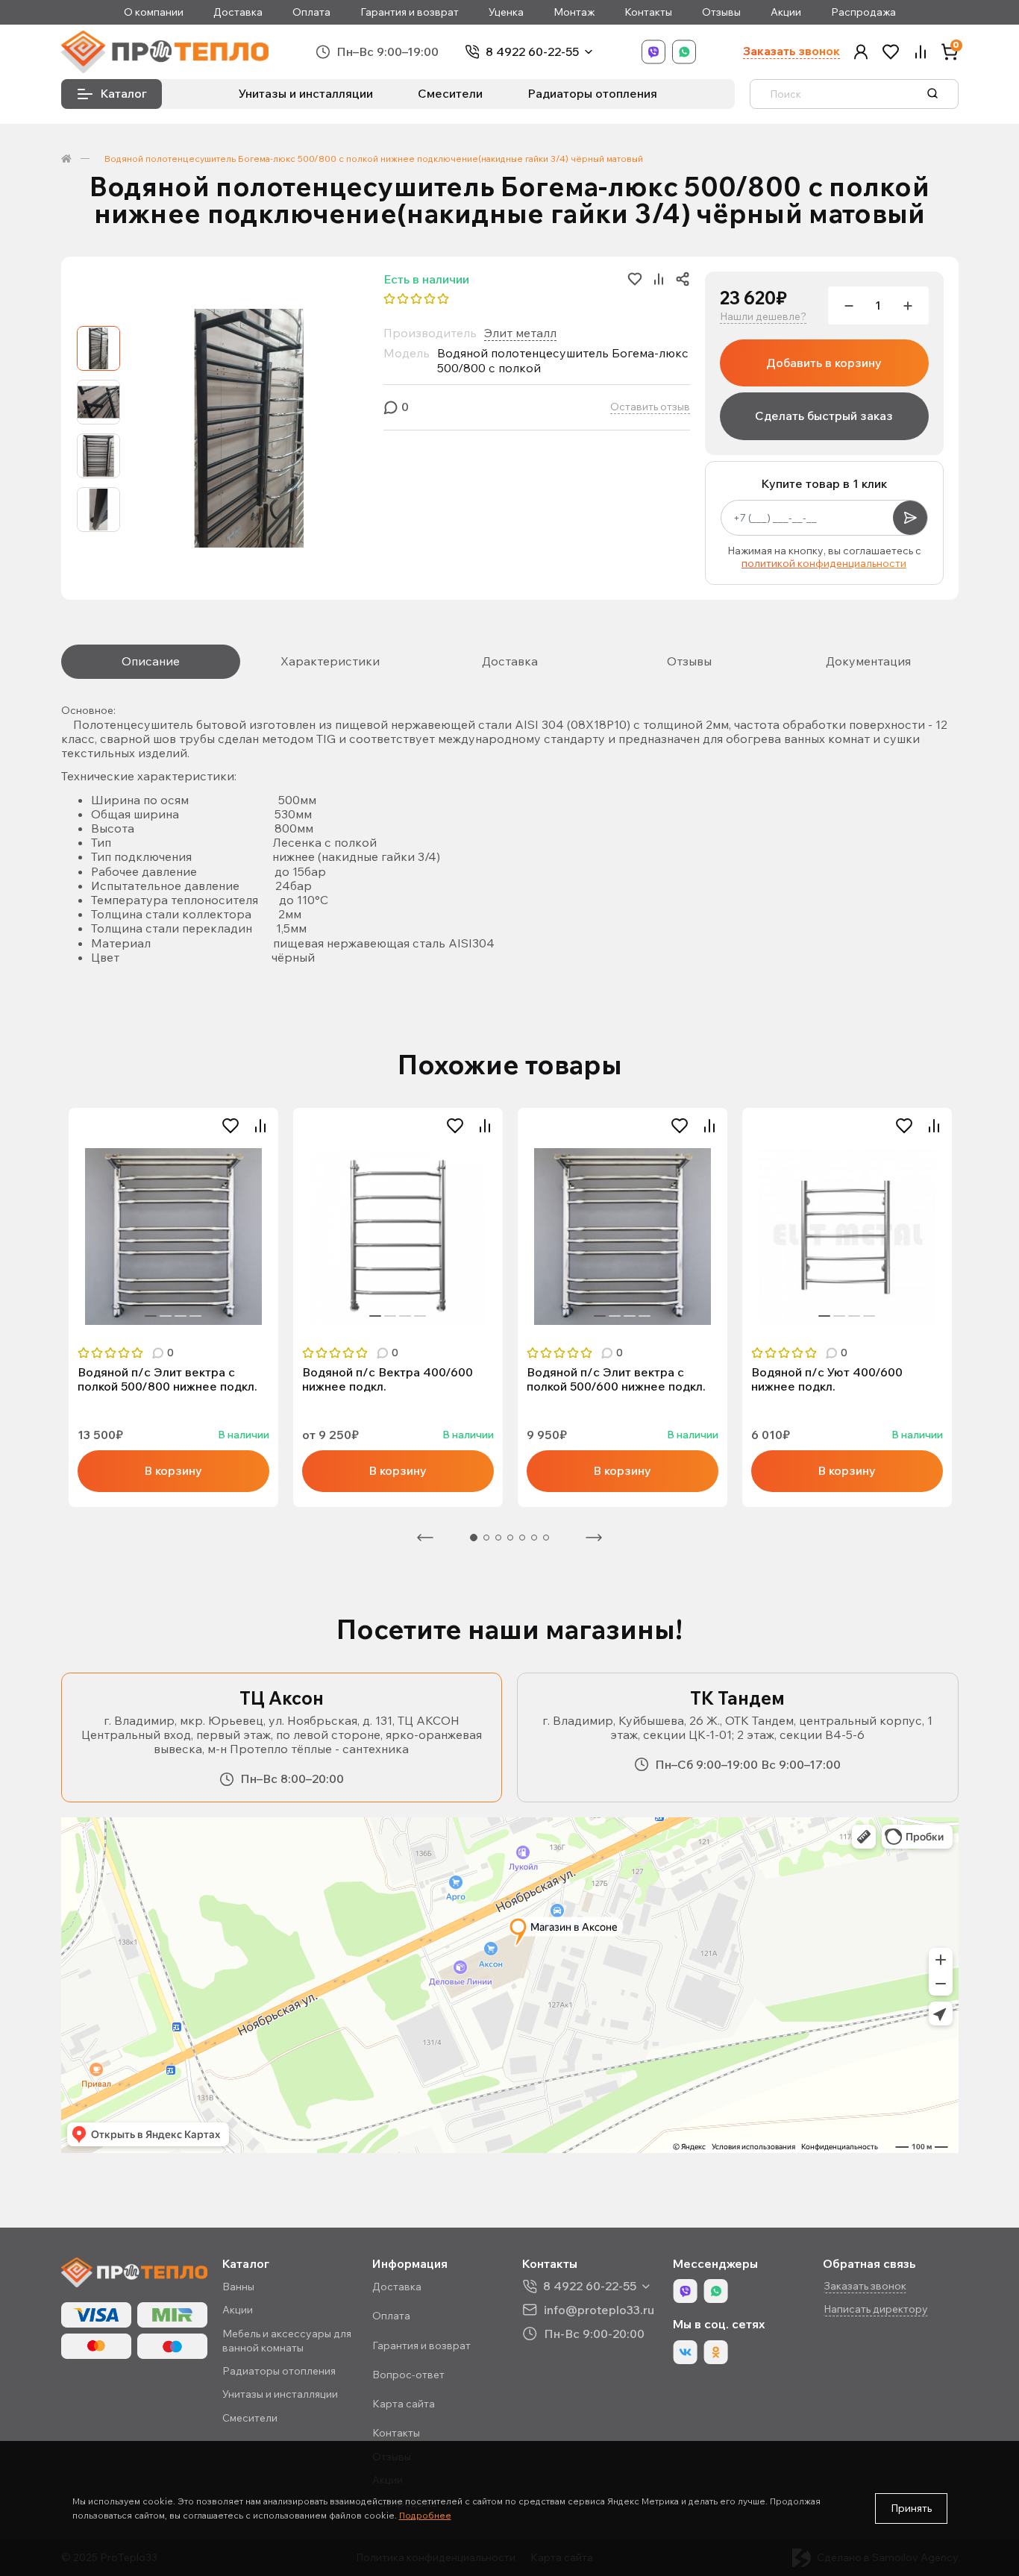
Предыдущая (425, 1538)
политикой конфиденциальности (824, 563)
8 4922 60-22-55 (532, 52)
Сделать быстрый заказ (824, 416)
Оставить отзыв (650, 407)
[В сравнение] (260, 1126)
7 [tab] (546, 1538)
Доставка (238, 12)
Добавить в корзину (824, 363)
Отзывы (721, 12)
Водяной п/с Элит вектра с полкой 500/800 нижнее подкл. (167, 1379)
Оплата (311, 12)
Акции (786, 12)
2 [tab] (166, 1316)
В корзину (173, 1470)
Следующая (594, 1538)
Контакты (648, 12)
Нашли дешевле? (763, 317)
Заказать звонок (791, 51)
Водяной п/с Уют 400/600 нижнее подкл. (827, 1379)
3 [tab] (181, 1316)
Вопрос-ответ (408, 2375)
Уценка (506, 12)
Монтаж (574, 12)
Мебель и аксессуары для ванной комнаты (287, 2341)
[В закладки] (231, 1126)
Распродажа (863, 12)
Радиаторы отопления (592, 93)
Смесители (450, 93)
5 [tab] (522, 1538)
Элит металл (520, 333)
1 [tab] (151, 1316)
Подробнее (425, 2515)
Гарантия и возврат (410, 12)
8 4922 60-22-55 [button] (590, 2286)
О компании (154, 12)
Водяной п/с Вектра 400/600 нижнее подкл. (388, 1379)
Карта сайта (404, 2404)
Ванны (238, 2287)
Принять (911, 2508)
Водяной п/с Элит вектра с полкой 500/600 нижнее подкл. (616, 1379)
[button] (861, 52)
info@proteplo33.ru (599, 2309)
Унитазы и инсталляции (306, 93)
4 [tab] (195, 1316)
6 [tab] (534, 1538)
